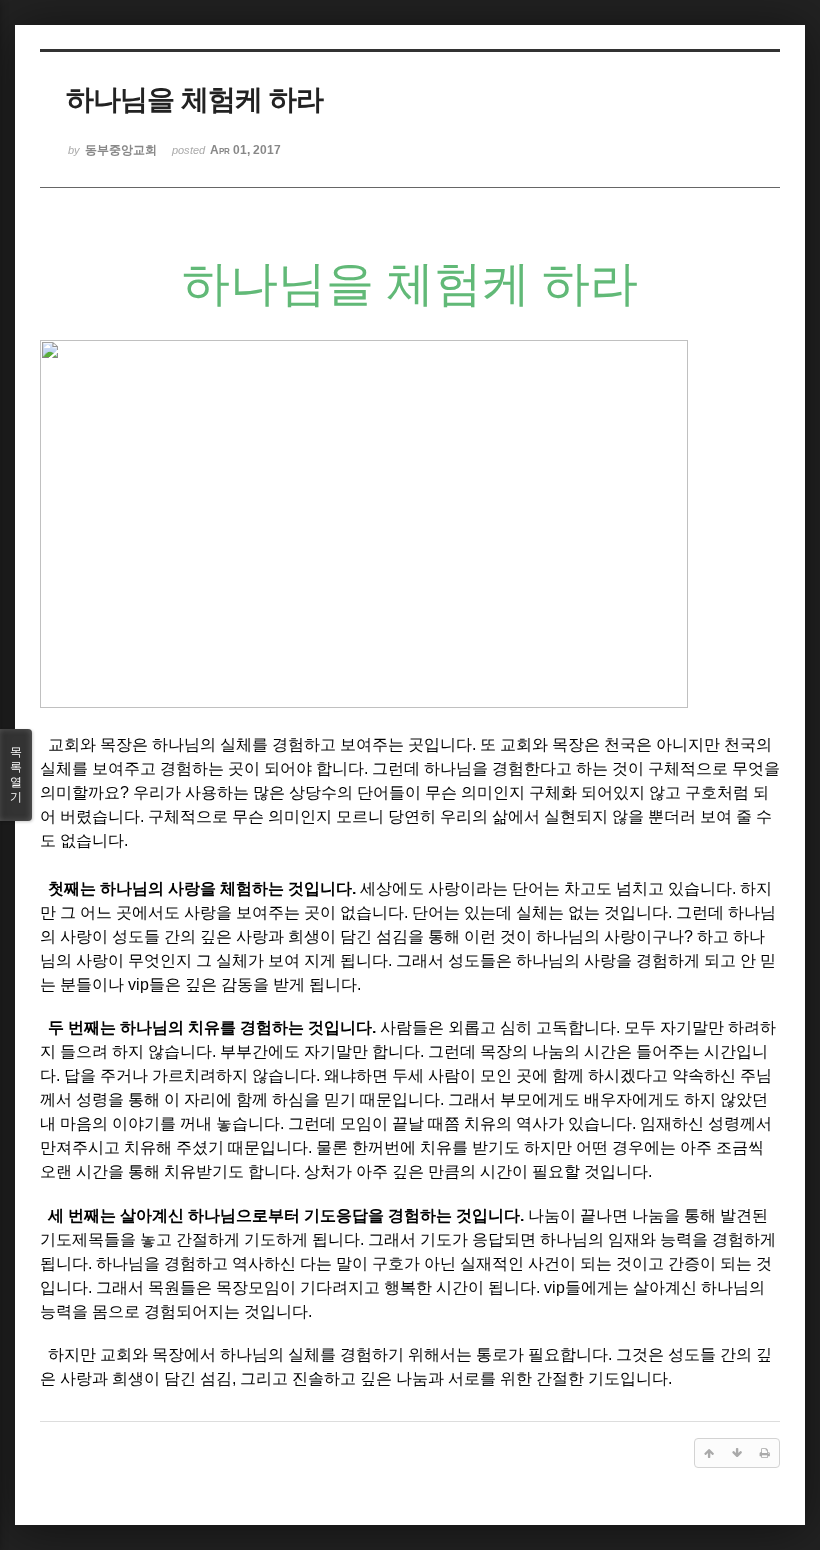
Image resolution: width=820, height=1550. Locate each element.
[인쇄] (765, 1453)
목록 (16, 774)
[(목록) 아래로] (737, 1453)
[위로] (709, 1453)
